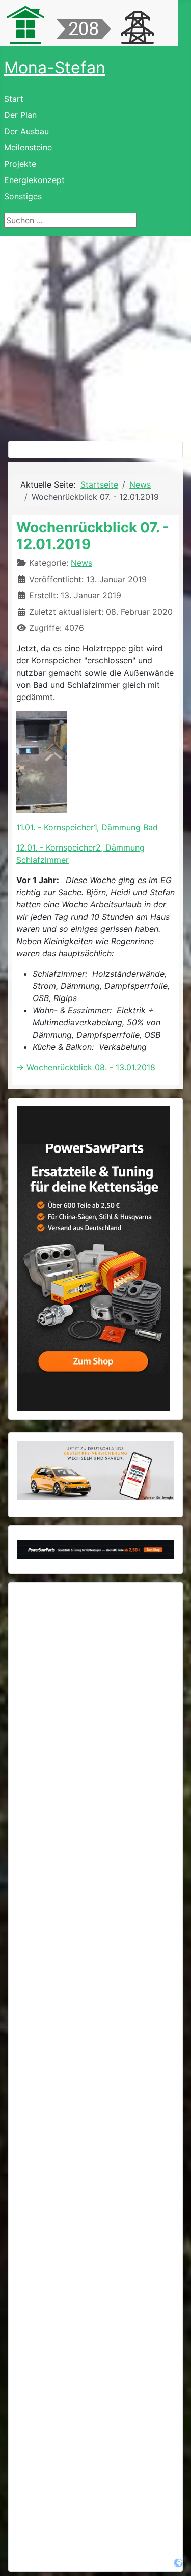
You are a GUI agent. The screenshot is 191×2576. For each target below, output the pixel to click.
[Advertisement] (95, 336)
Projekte (20, 164)
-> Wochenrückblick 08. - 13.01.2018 (86, 1067)
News (81, 563)
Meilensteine (28, 147)
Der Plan (20, 115)
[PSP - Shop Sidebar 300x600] (93, 1258)
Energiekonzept (34, 180)
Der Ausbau (26, 131)
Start (14, 99)
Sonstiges (23, 196)
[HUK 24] (95, 1471)
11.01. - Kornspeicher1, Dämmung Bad (87, 827)
